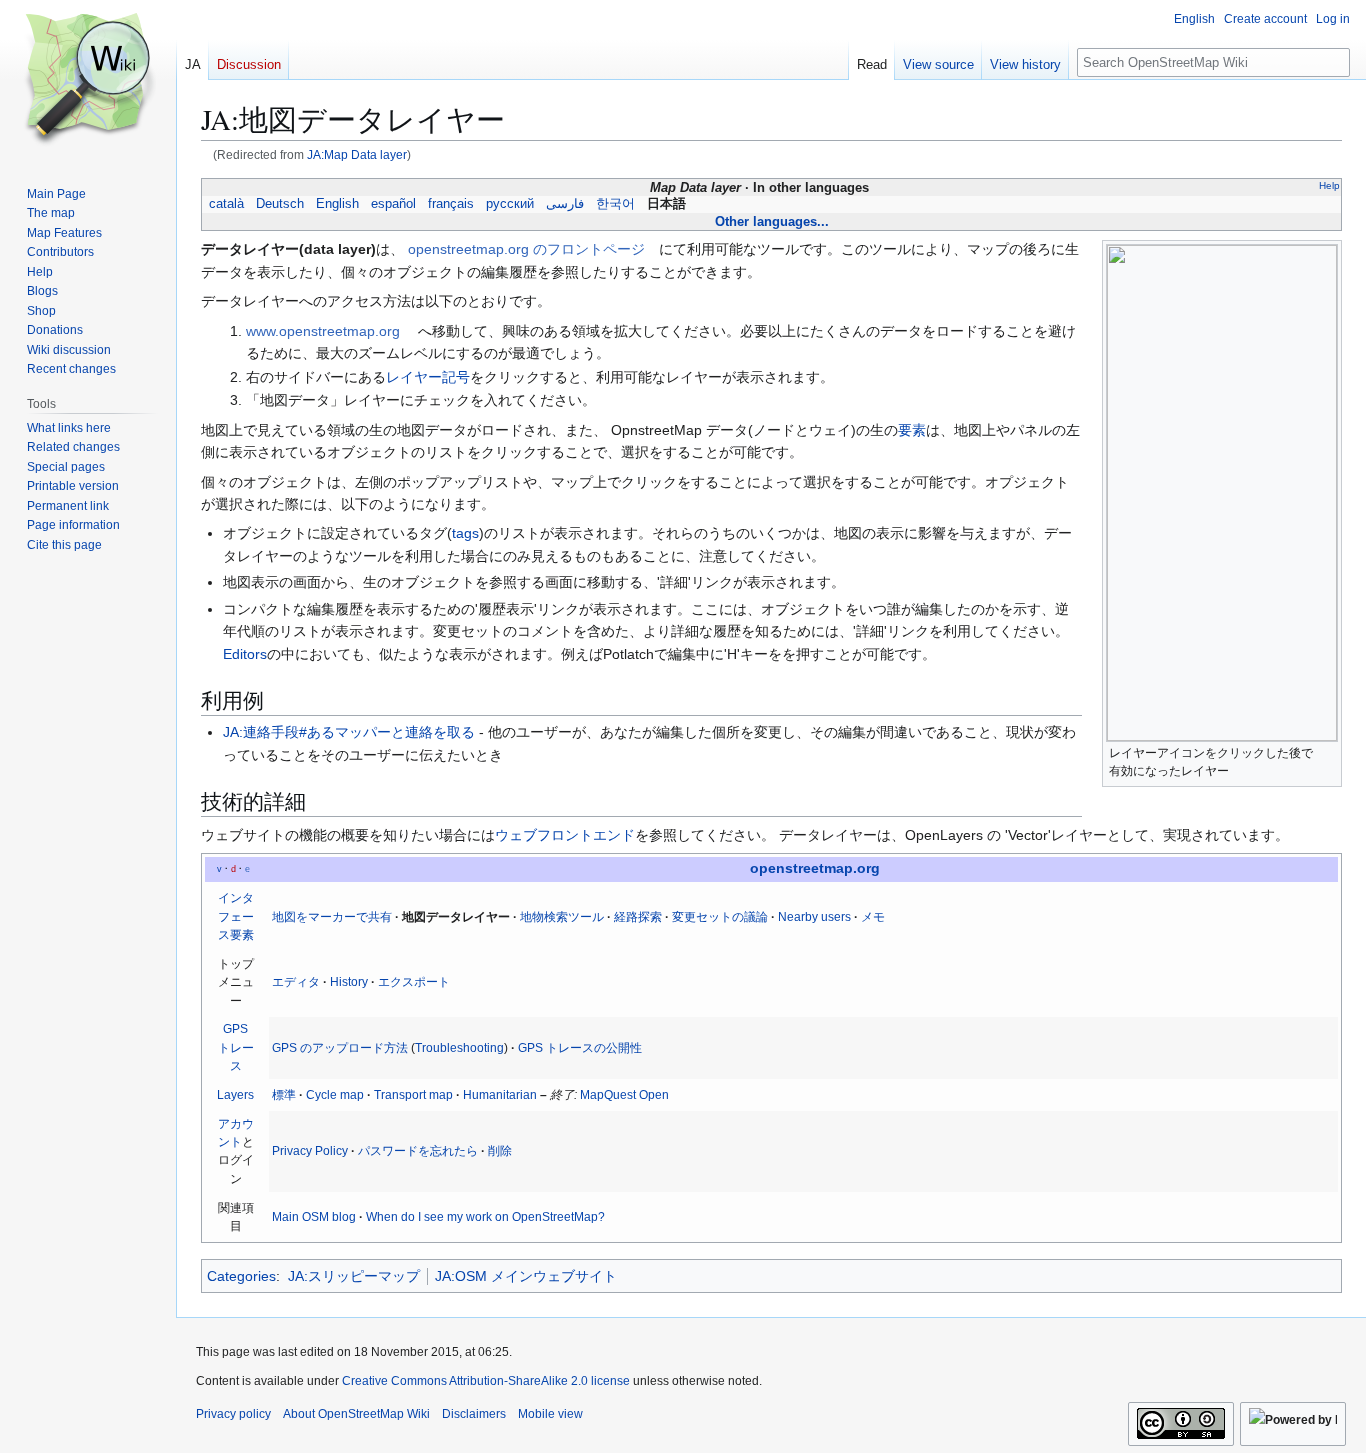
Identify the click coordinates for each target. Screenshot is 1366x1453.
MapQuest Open (624, 1095)
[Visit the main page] (88, 80)
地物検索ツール (562, 917)
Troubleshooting (459, 1048)
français (451, 204)
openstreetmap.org (815, 868)
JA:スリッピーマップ (354, 1276)
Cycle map (335, 1095)
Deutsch (280, 204)
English (337, 204)
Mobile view (550, 1414)
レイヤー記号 (428, 377)
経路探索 (638, 917)
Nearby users (814, 917)
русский (510, 204)
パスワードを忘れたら (418, 1151)
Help (1329, 185)
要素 (912, 430)
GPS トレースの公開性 (580, 1048)
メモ (873, 917)
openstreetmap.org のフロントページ (526, 249)
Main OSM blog (314, 1217)
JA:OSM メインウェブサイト (526, 1276)
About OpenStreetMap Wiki (356, 1414)
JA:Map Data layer (357, 154)
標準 (284, 1095)
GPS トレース (236, 1047)
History (349, 982)
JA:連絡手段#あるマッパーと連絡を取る (349, 732)
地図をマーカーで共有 (332, 917)
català (226, 204)
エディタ (296, 982)
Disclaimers (474, 1414)
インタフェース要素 (236, 916)
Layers (235, 1095)
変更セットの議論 (720, 917)
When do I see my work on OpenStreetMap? (485, 1217)
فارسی (565, 204)
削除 (500, 1151)
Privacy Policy (310, 1151)
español (393, 204)
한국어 (615, 204)
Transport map (413, 1095)
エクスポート (414, 982)
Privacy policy (233, 1414)
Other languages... (772, 221)
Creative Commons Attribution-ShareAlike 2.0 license (486, 1381)
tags (465, 533)
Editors (245, 654)
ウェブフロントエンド (565, 835)
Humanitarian (500, 1095)
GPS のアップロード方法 (340, 1048)
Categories (241, 1276)
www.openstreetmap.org (323, 331)
